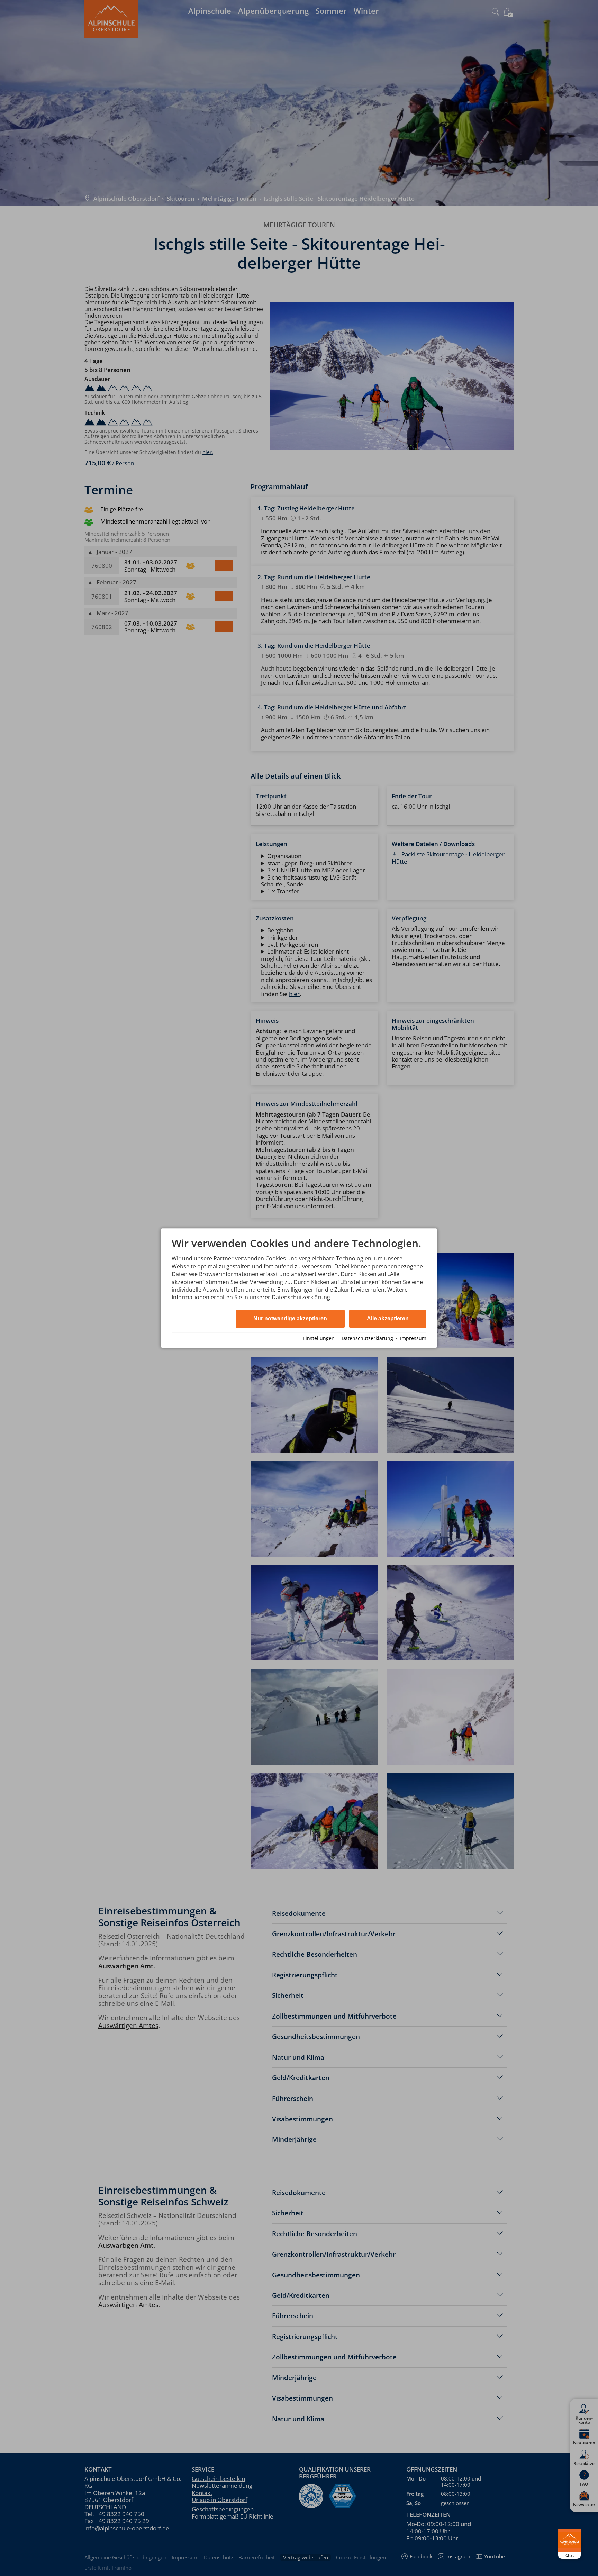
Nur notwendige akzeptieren (290, 1318)
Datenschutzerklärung (367, 1338)
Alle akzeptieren (388, 1318)
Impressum (413, 1338)
